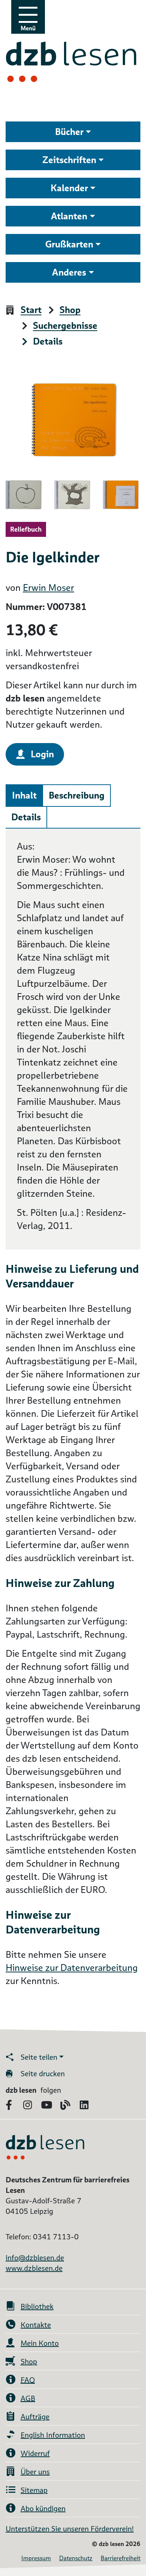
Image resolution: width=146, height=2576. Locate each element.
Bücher (69, 132)
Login (42, 754)
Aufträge (35, 2417)
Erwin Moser (48, 588)
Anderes (69, 272)
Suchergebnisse (65, 326)
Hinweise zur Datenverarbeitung (72, 1968)
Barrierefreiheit (121, 2558)
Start (31, 310)
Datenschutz (76, 2558)
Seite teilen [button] (39, 2057)
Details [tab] (26, 817)
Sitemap (34, 2490)
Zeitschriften (69, 160)
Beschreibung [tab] (77, 795)
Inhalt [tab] (24, 795)
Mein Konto (40, 2343)
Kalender (69, 188)
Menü (28, 28)
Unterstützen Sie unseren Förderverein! (70, 2529)
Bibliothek (37, 2306)
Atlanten (69, 216)
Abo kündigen (43, 2509)
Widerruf (35, 2453)
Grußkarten (69, 244)
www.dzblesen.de (34, 2268)
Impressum (36, 2558)
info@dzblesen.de (35, 2258)
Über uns (35, 2472)
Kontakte (36, 2325)
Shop (70, 310)
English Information (53, 2435)
